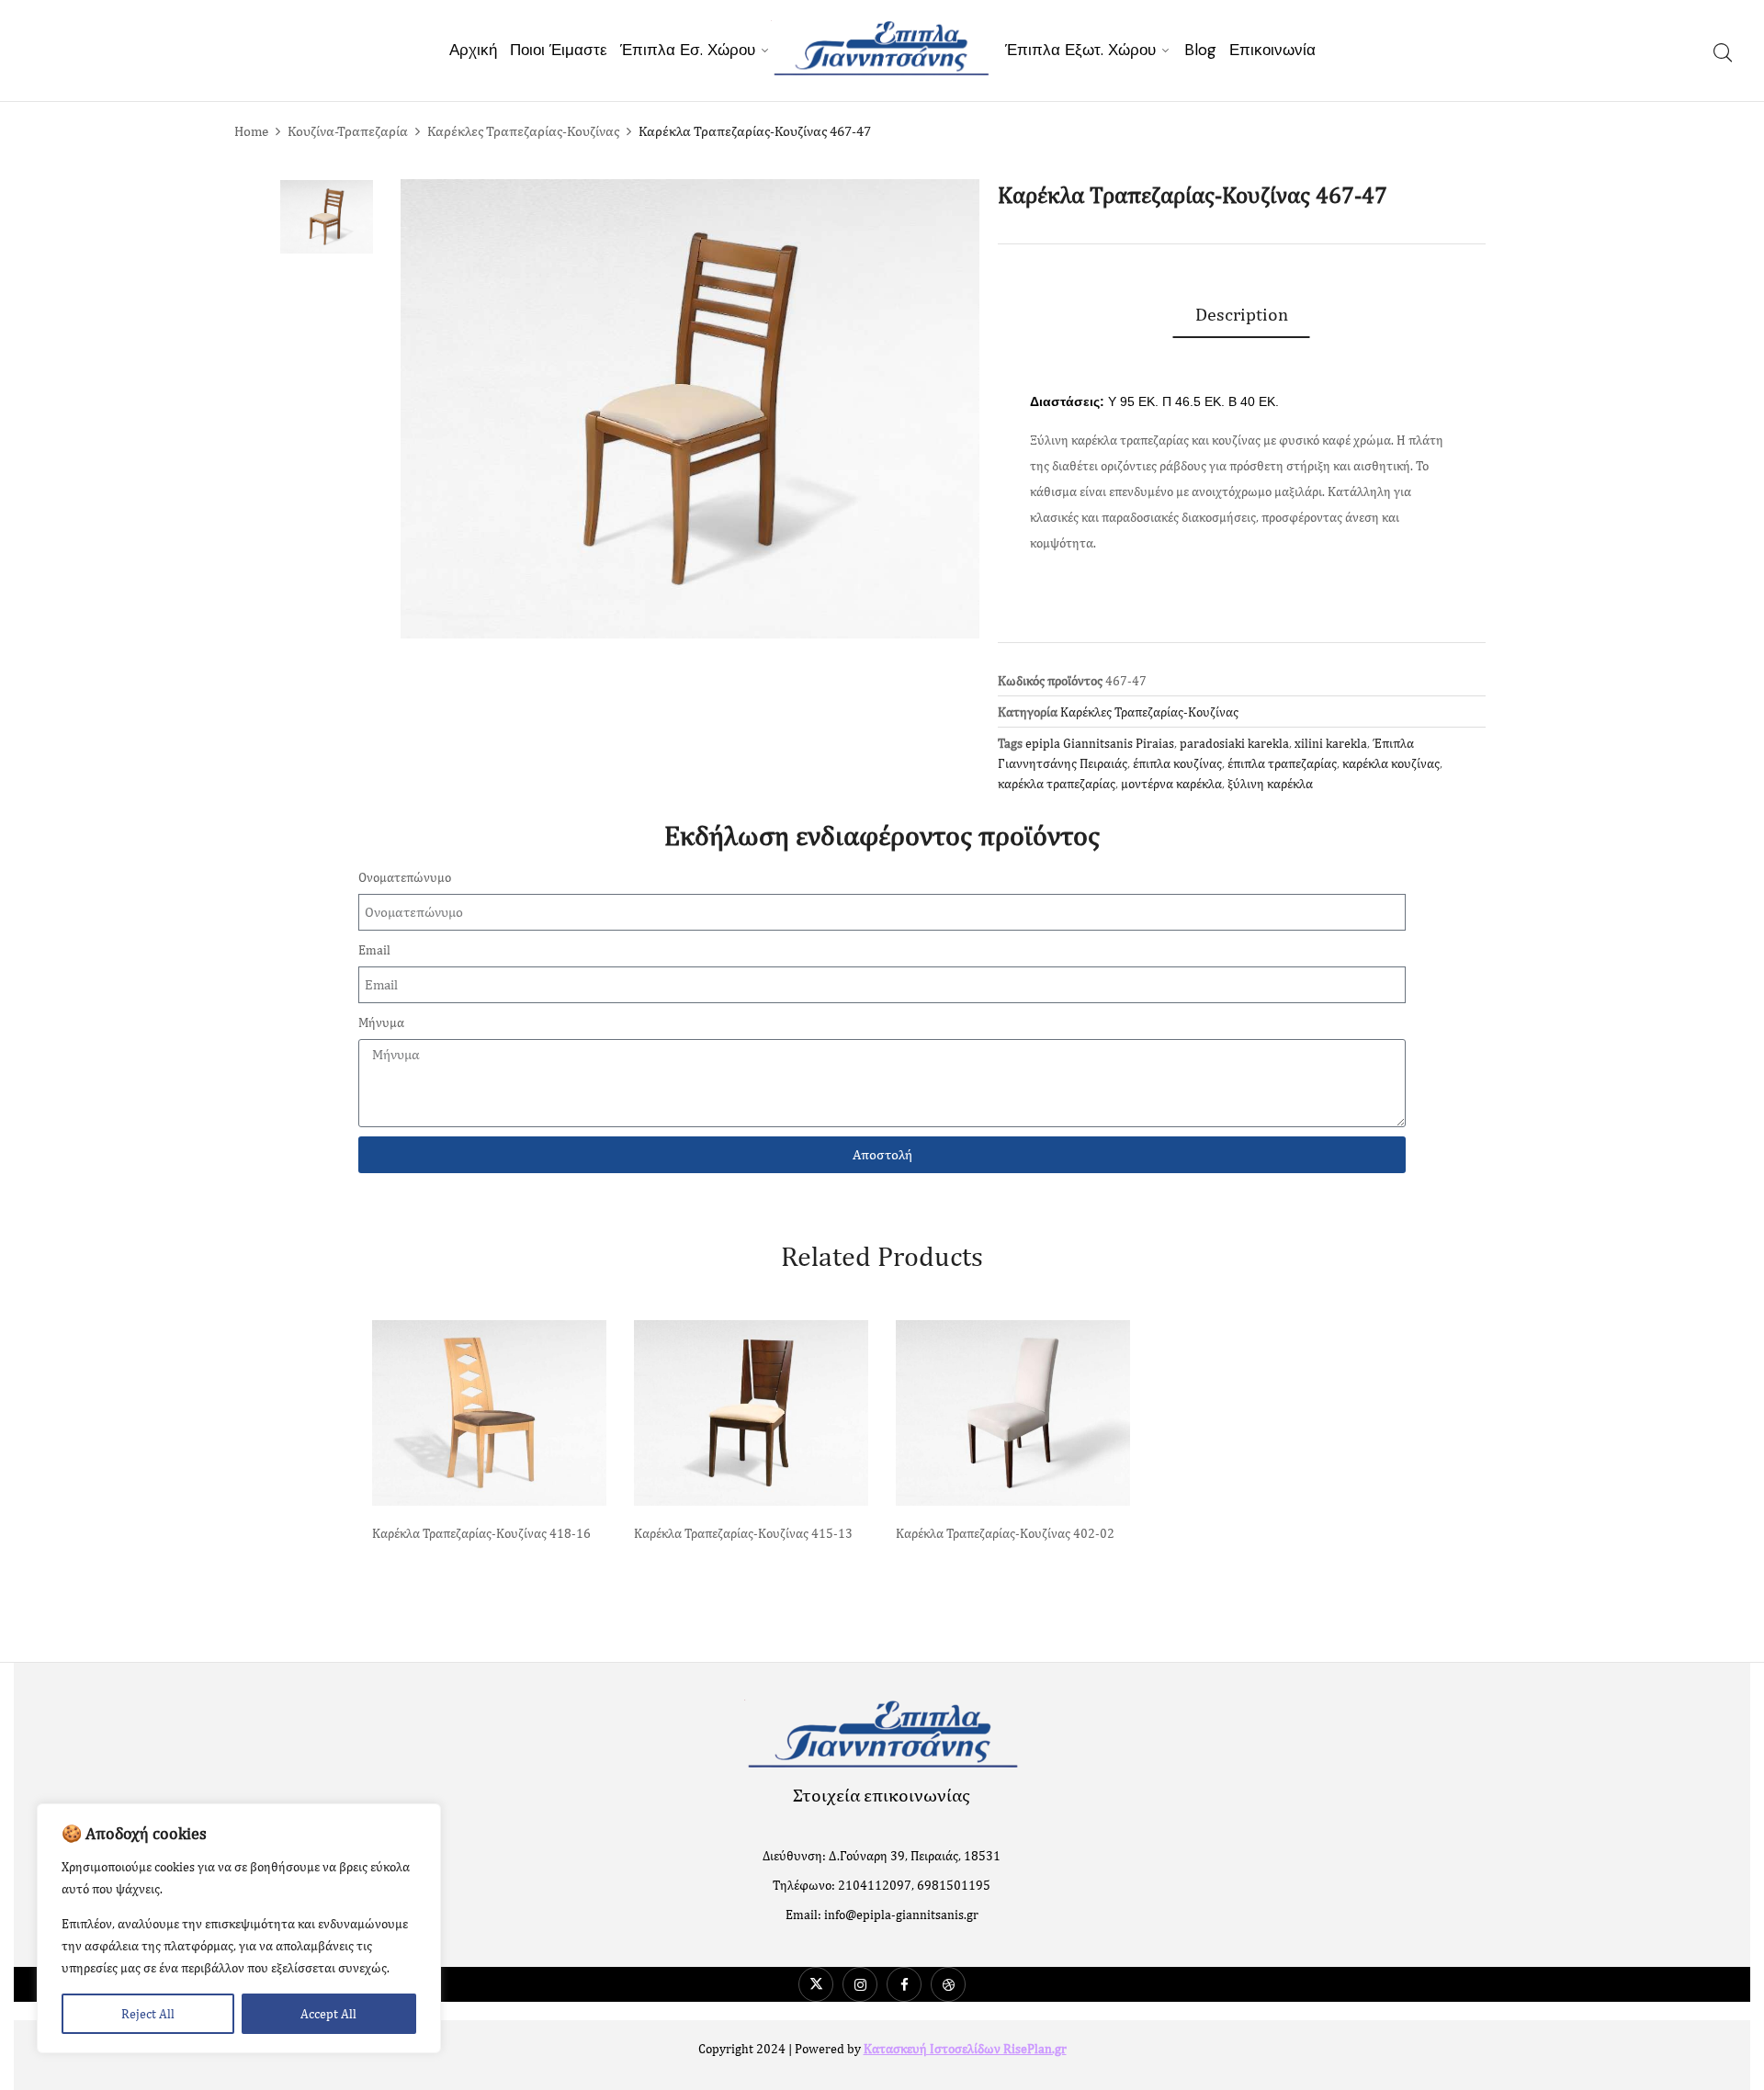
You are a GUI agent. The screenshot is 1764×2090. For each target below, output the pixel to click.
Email (374, 950)
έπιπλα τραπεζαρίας (1282, 763)
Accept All (328, 2014)
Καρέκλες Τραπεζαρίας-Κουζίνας (523, 131)
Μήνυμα (381, 1022)
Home (251, 131)
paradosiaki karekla (1234, 743)
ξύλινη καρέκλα (1270, 784)
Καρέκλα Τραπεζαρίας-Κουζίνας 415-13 (743, 1533)
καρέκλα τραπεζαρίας (1057, 784)
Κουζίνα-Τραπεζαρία (348, 131)
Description (1242, 314)
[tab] (1242, 314)
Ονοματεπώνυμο (405, 877)
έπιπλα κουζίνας (1177, 763)
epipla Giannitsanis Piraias (1100, 743)
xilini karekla (1331, 743)
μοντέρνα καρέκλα (1171, 784)
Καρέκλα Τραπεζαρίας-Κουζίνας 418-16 (481, 1533)
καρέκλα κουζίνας (1391, 763)
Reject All (148, 2014)
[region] (239, 1928)
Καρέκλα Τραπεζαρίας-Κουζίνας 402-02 (1005, 1533)
